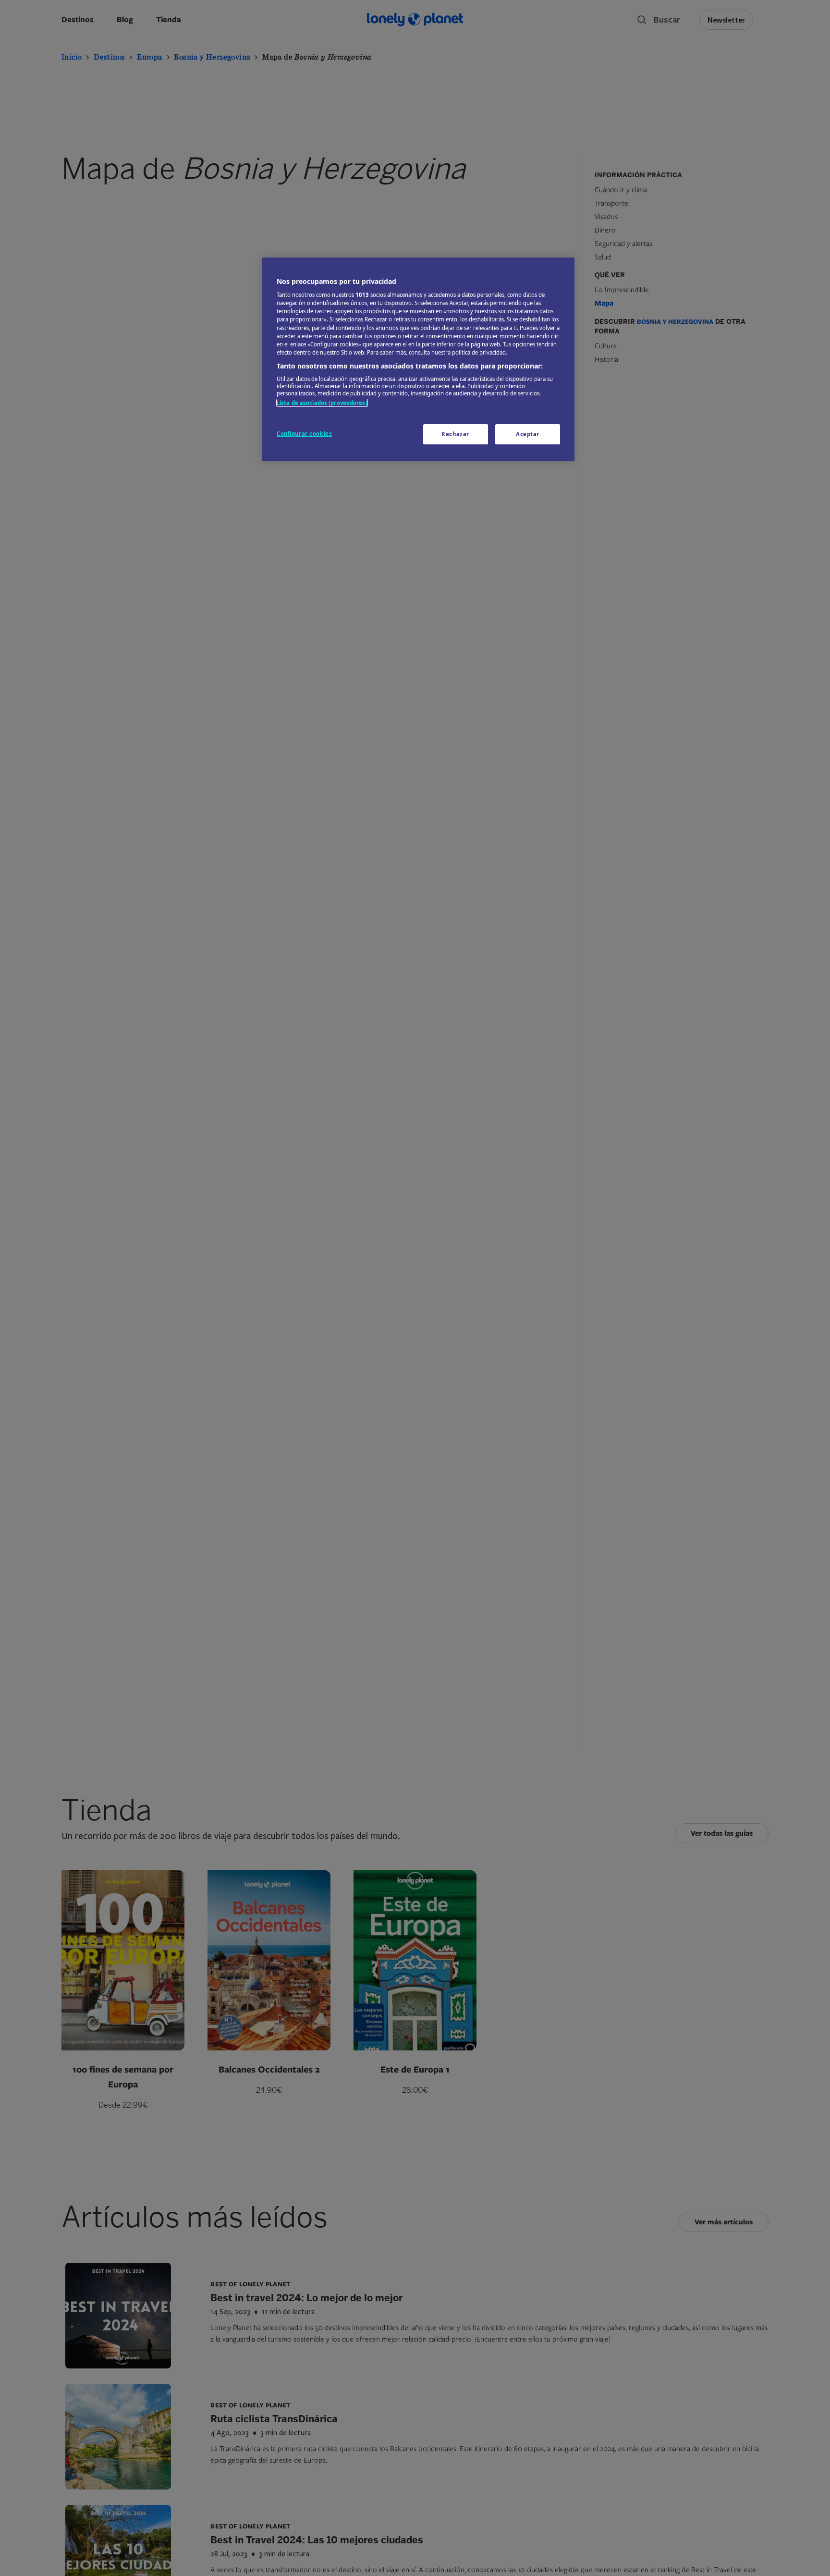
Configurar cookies (304, 434)
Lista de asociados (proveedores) (322, 403)
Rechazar (455, 434)
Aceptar (528, 434)
